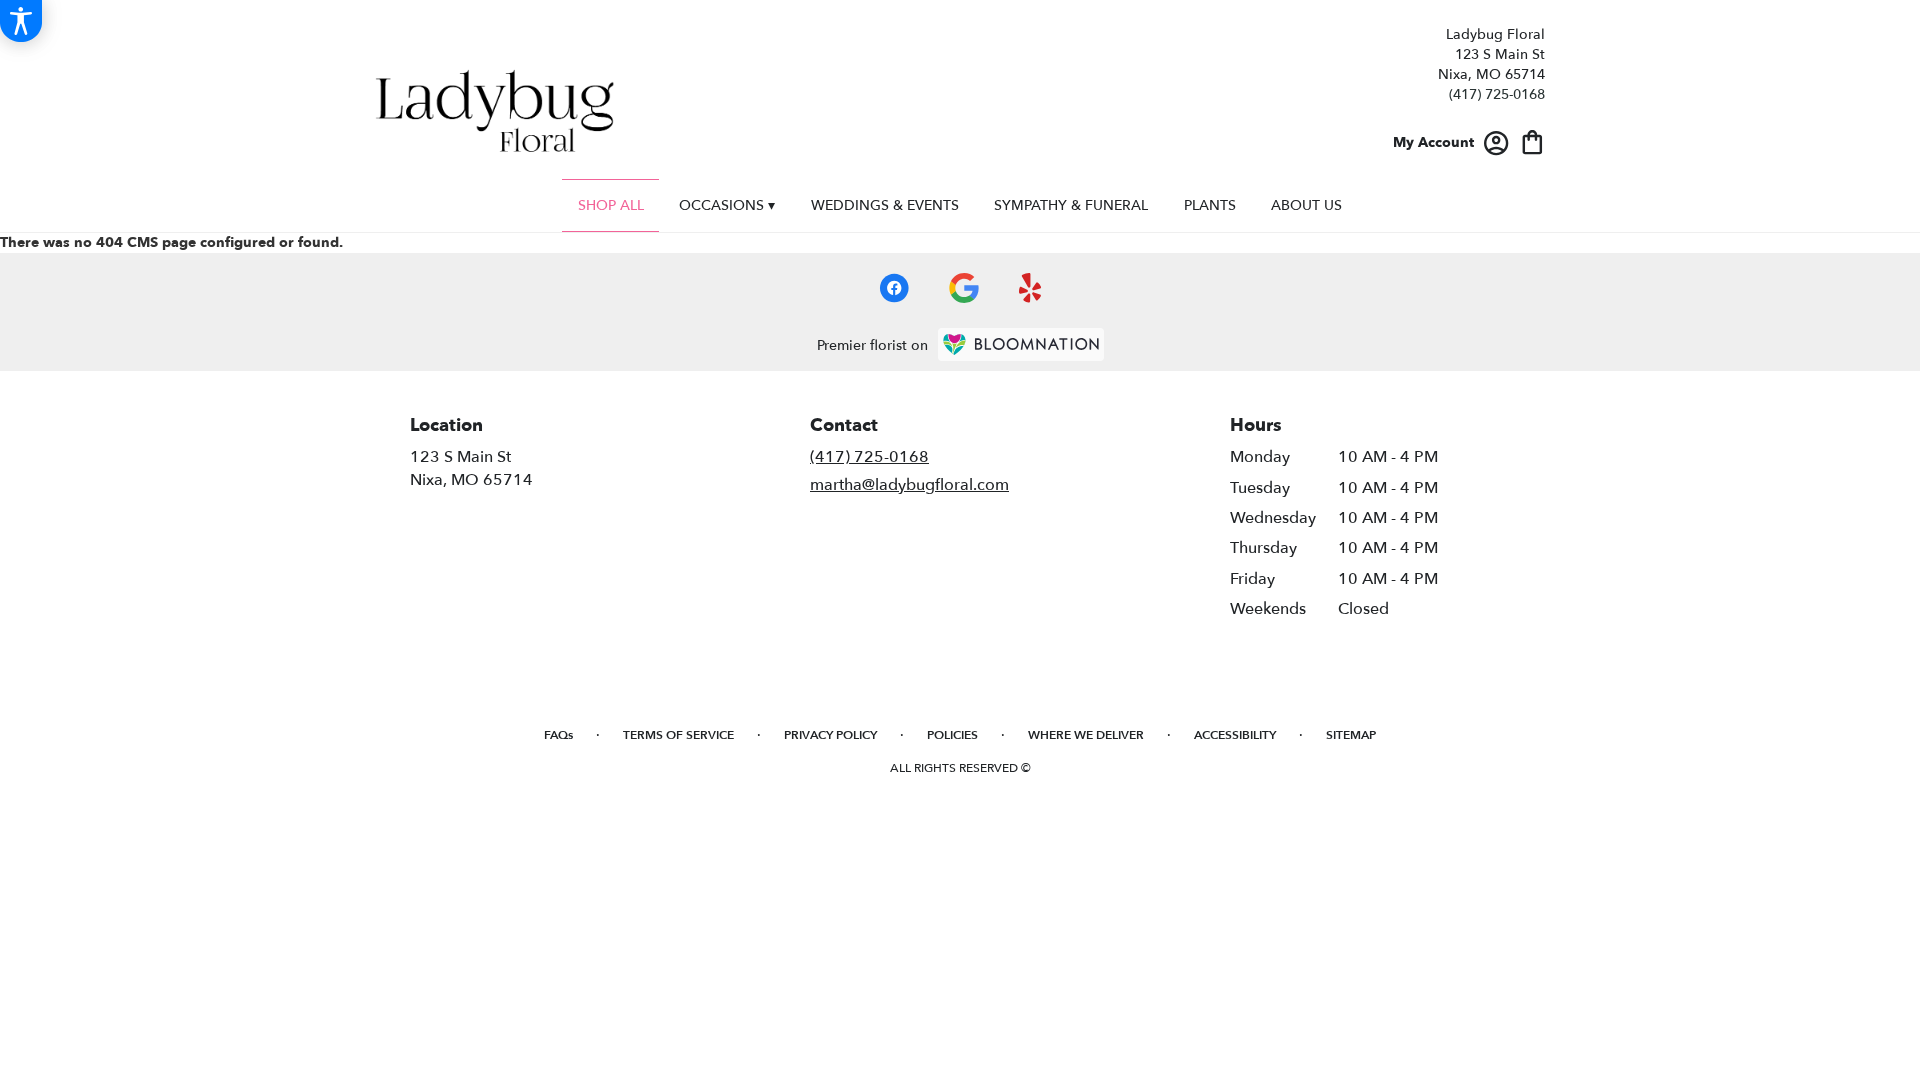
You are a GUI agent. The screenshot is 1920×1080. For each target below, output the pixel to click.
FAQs (558, 735)
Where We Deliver (1086, 735)
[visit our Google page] (964, 288)
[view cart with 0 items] (1532, 140)
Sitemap (1351, 735)
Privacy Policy (830, 735)
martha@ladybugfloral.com (909, 485)
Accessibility (1235, 735)
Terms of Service (678, 735)
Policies (952, 735)
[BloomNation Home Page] (1021, 344)
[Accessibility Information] (21, 21)
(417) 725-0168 (1497, 94)
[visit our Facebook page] (894, 288)
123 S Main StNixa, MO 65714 (471, 468)
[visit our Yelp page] (1030, 288)
